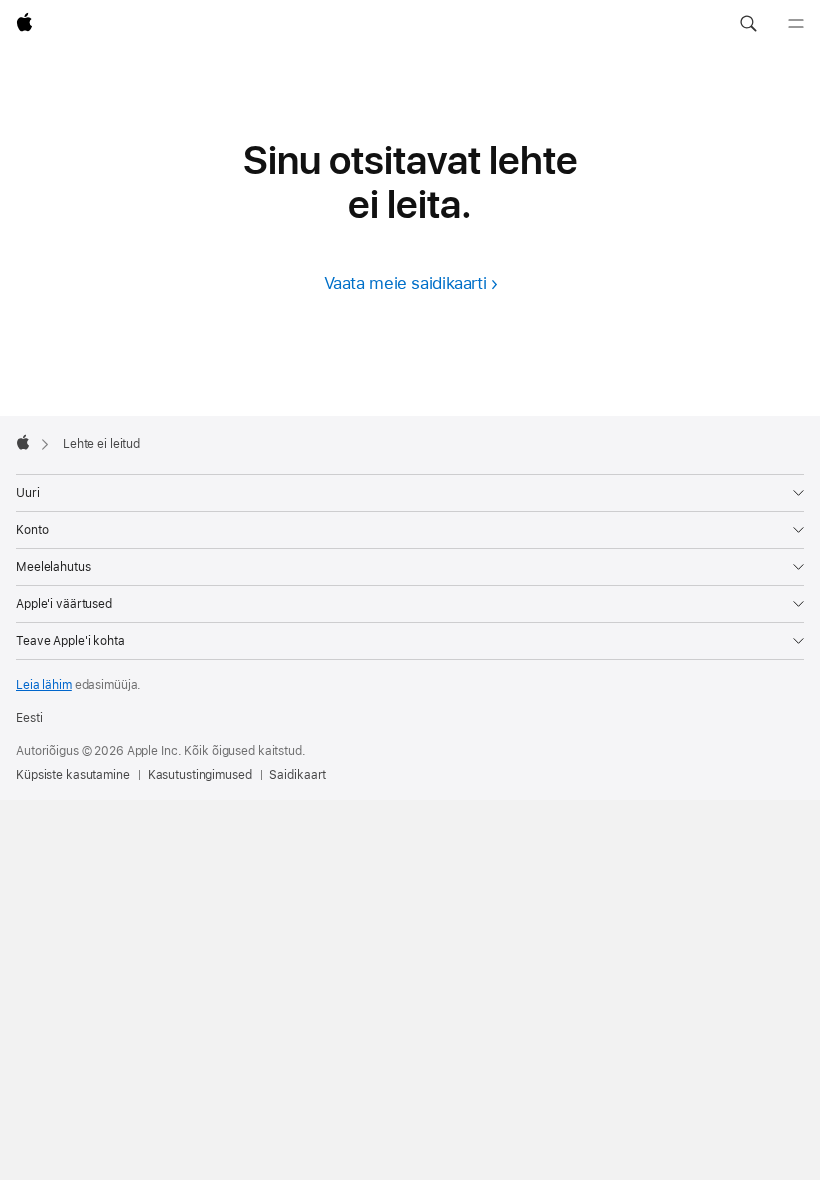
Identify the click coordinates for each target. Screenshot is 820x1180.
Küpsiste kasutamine (73, 775)
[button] (748, 24)
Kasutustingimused (200, 775)
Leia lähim (44, 685)
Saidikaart (297, 775)
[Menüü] (796, 24)
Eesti (29, 718)
